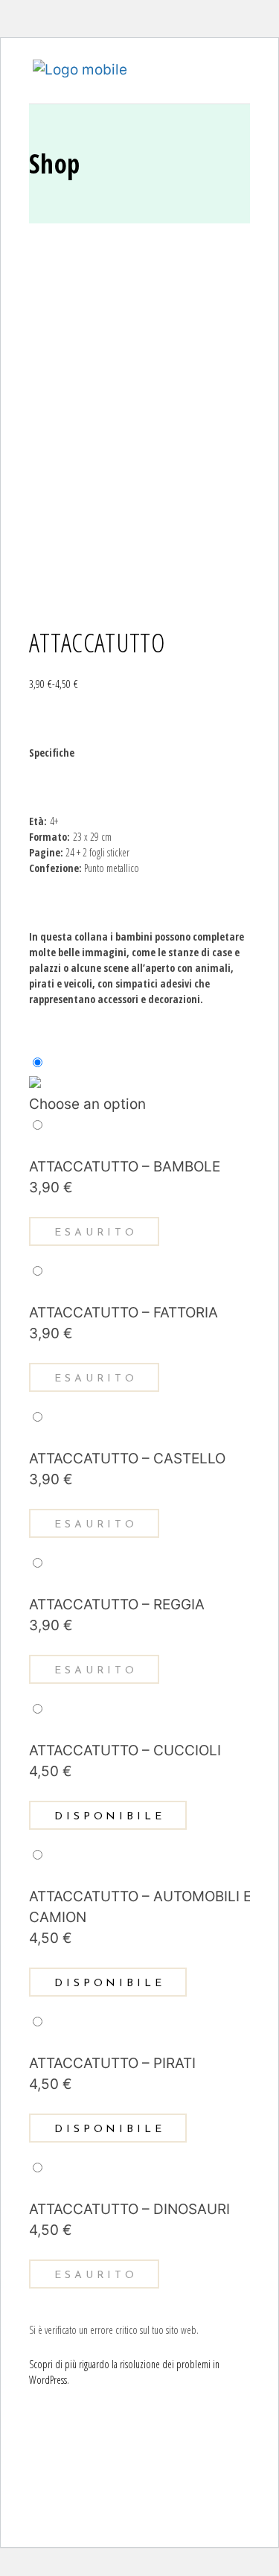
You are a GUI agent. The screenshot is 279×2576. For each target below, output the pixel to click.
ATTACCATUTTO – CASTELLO (127, 1459)
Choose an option (87, 1104)
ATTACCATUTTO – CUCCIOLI (125, 1750)
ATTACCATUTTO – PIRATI (112, 2063)
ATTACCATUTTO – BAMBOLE (125, 1167)
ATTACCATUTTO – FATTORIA (124, 1313)
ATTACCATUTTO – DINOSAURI (129, 2209)
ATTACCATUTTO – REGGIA (117, 1605)
